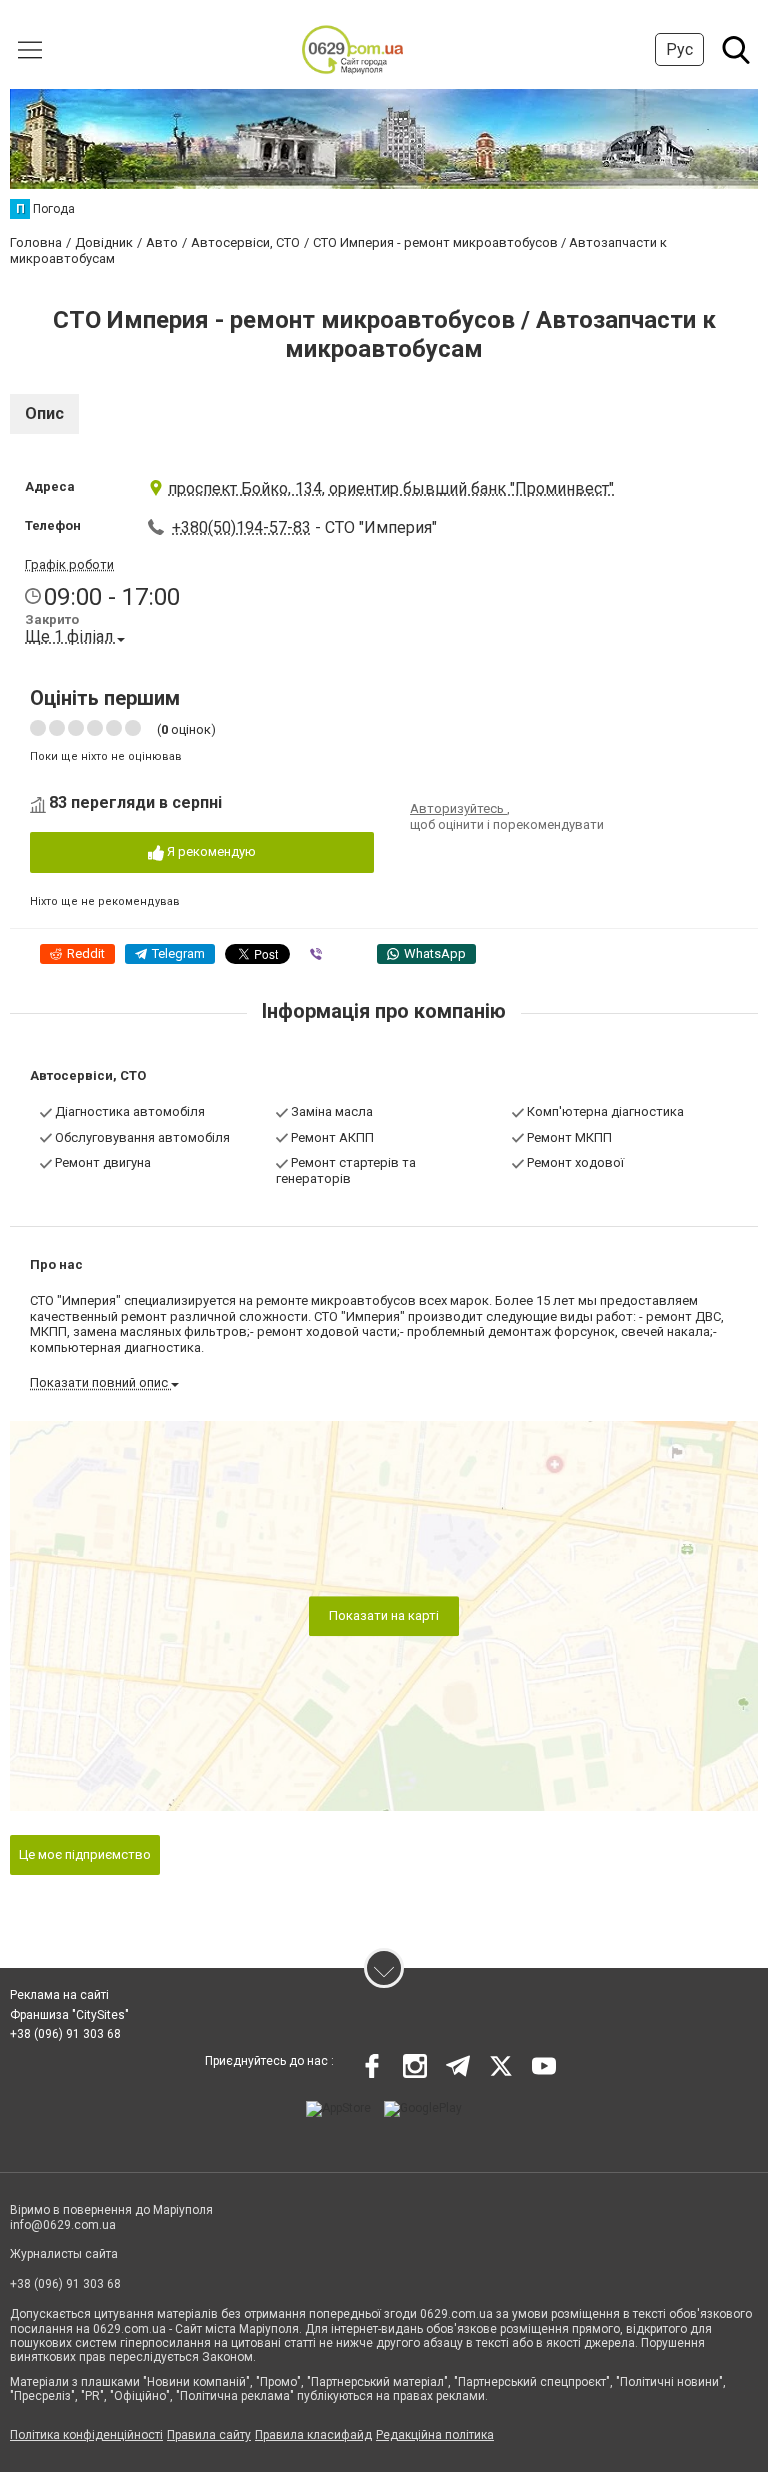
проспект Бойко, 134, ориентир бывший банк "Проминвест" (391, 488)
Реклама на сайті (59, 1995)
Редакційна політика (435, 2435)
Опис (44, 413)
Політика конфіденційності (86, 2435)
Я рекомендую (210, 851)
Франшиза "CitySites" (69, 2015)
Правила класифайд (313, 2435)
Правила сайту (209, 2435)
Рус (679, 49)
